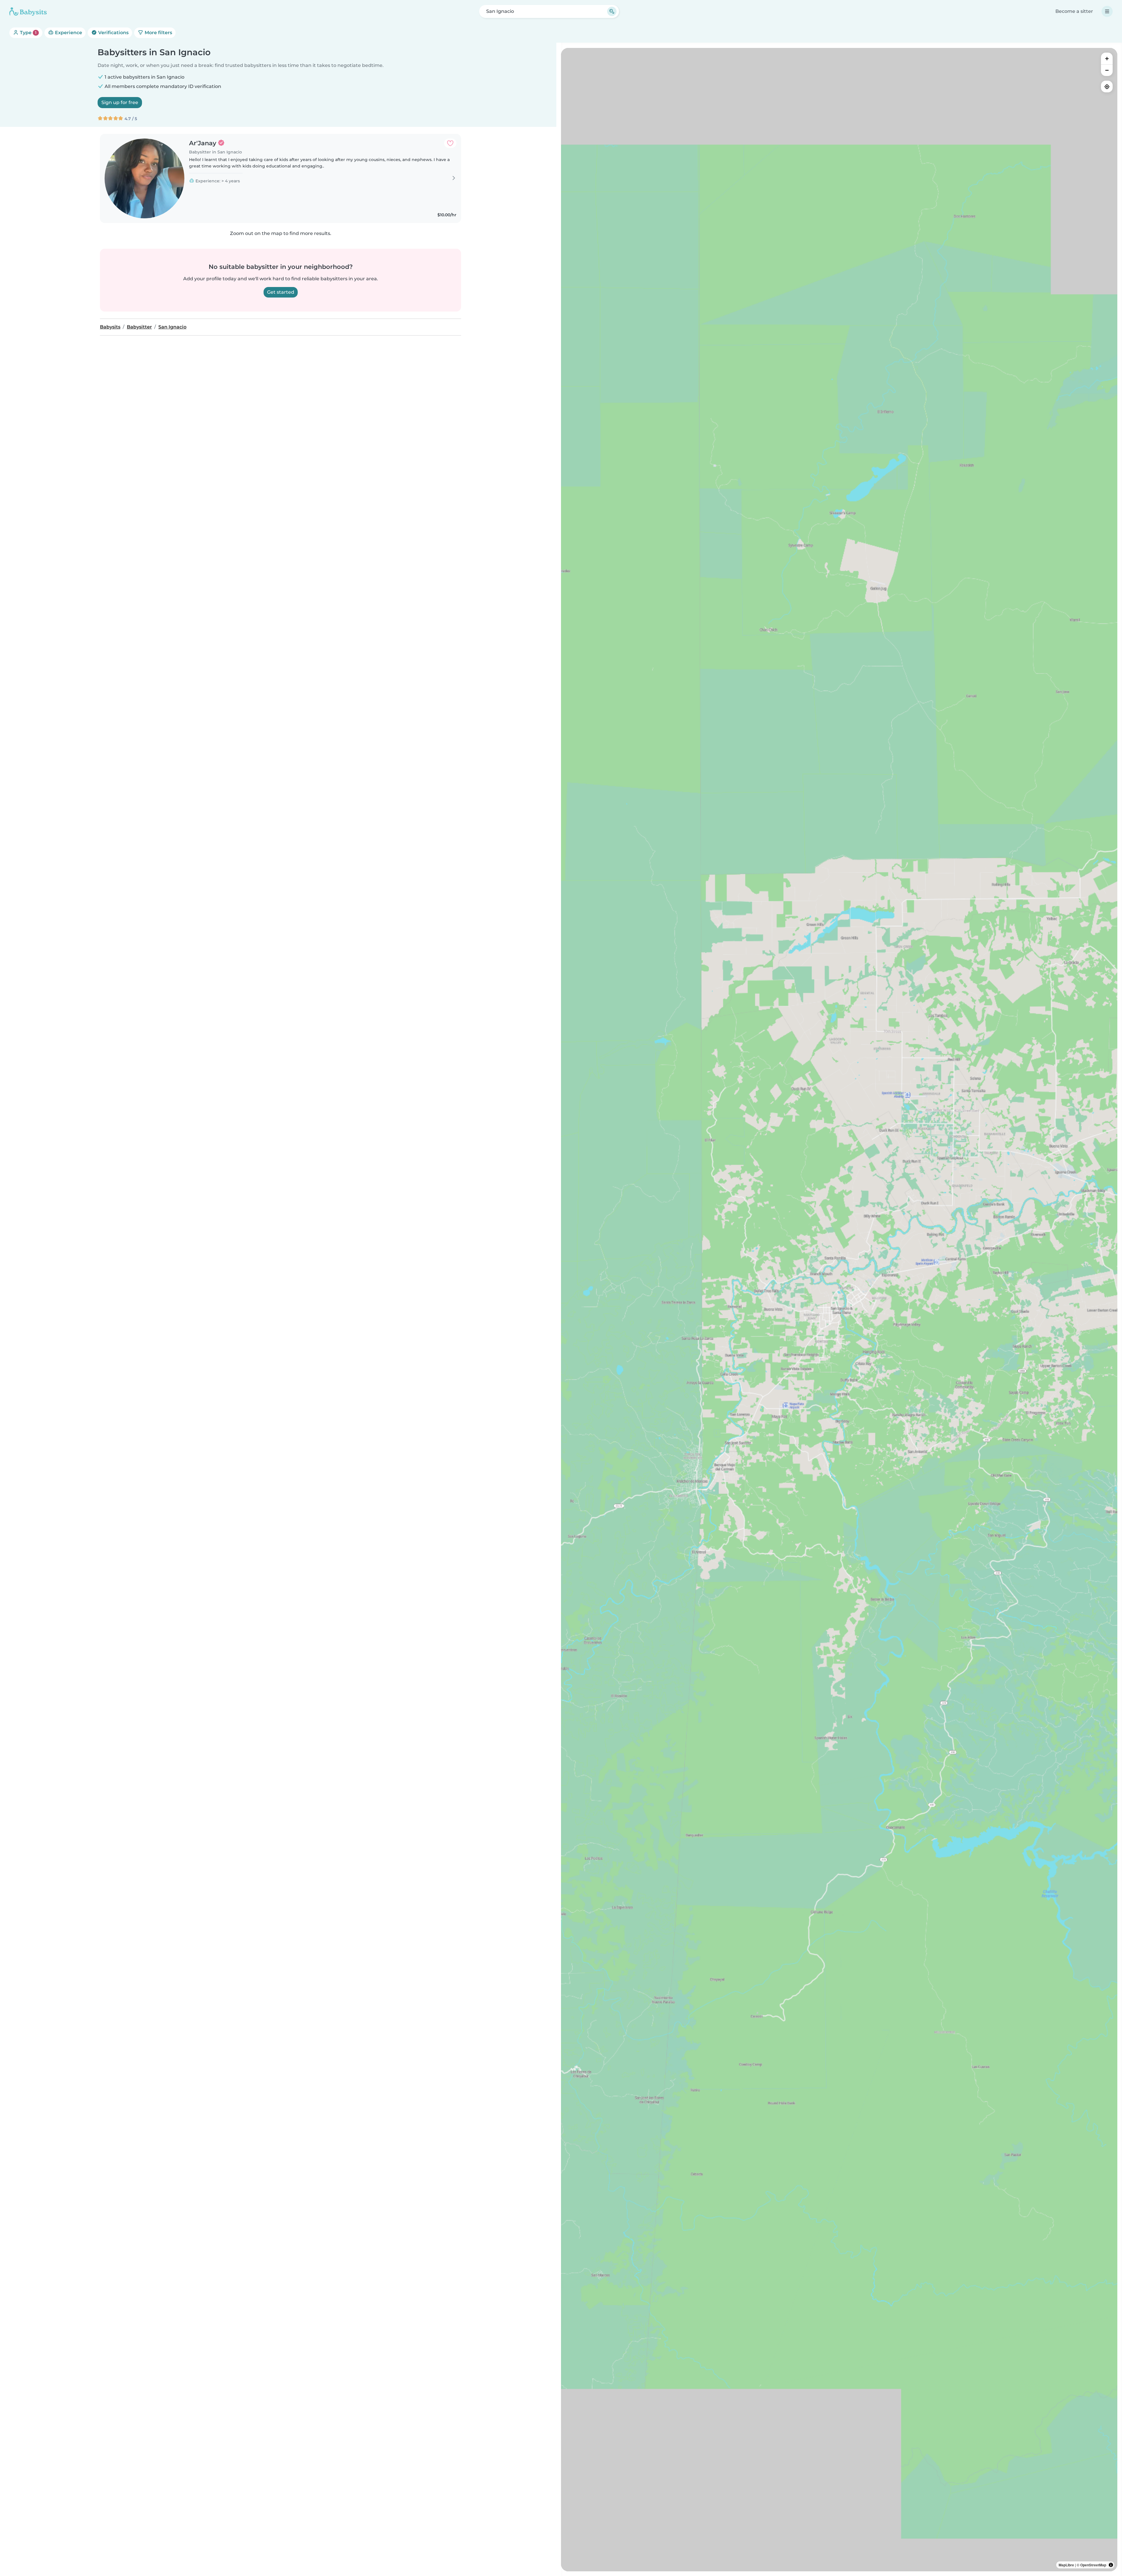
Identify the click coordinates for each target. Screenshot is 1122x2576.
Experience (68, 33)
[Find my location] (1107, 87)
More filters (158, 33)
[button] (834, 1313)
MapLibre (1066, 2565)
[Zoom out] (1107, 70)
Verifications (113, 33)
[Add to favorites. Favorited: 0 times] (450, 143)
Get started (281, 292)
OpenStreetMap (1093, 2565)
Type (28, 33)
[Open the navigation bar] (1107, 11)
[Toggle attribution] (1111, 2565)
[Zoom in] (1107, 58)
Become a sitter (1074, 11)
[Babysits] (28, 11)
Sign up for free (120, 102)
